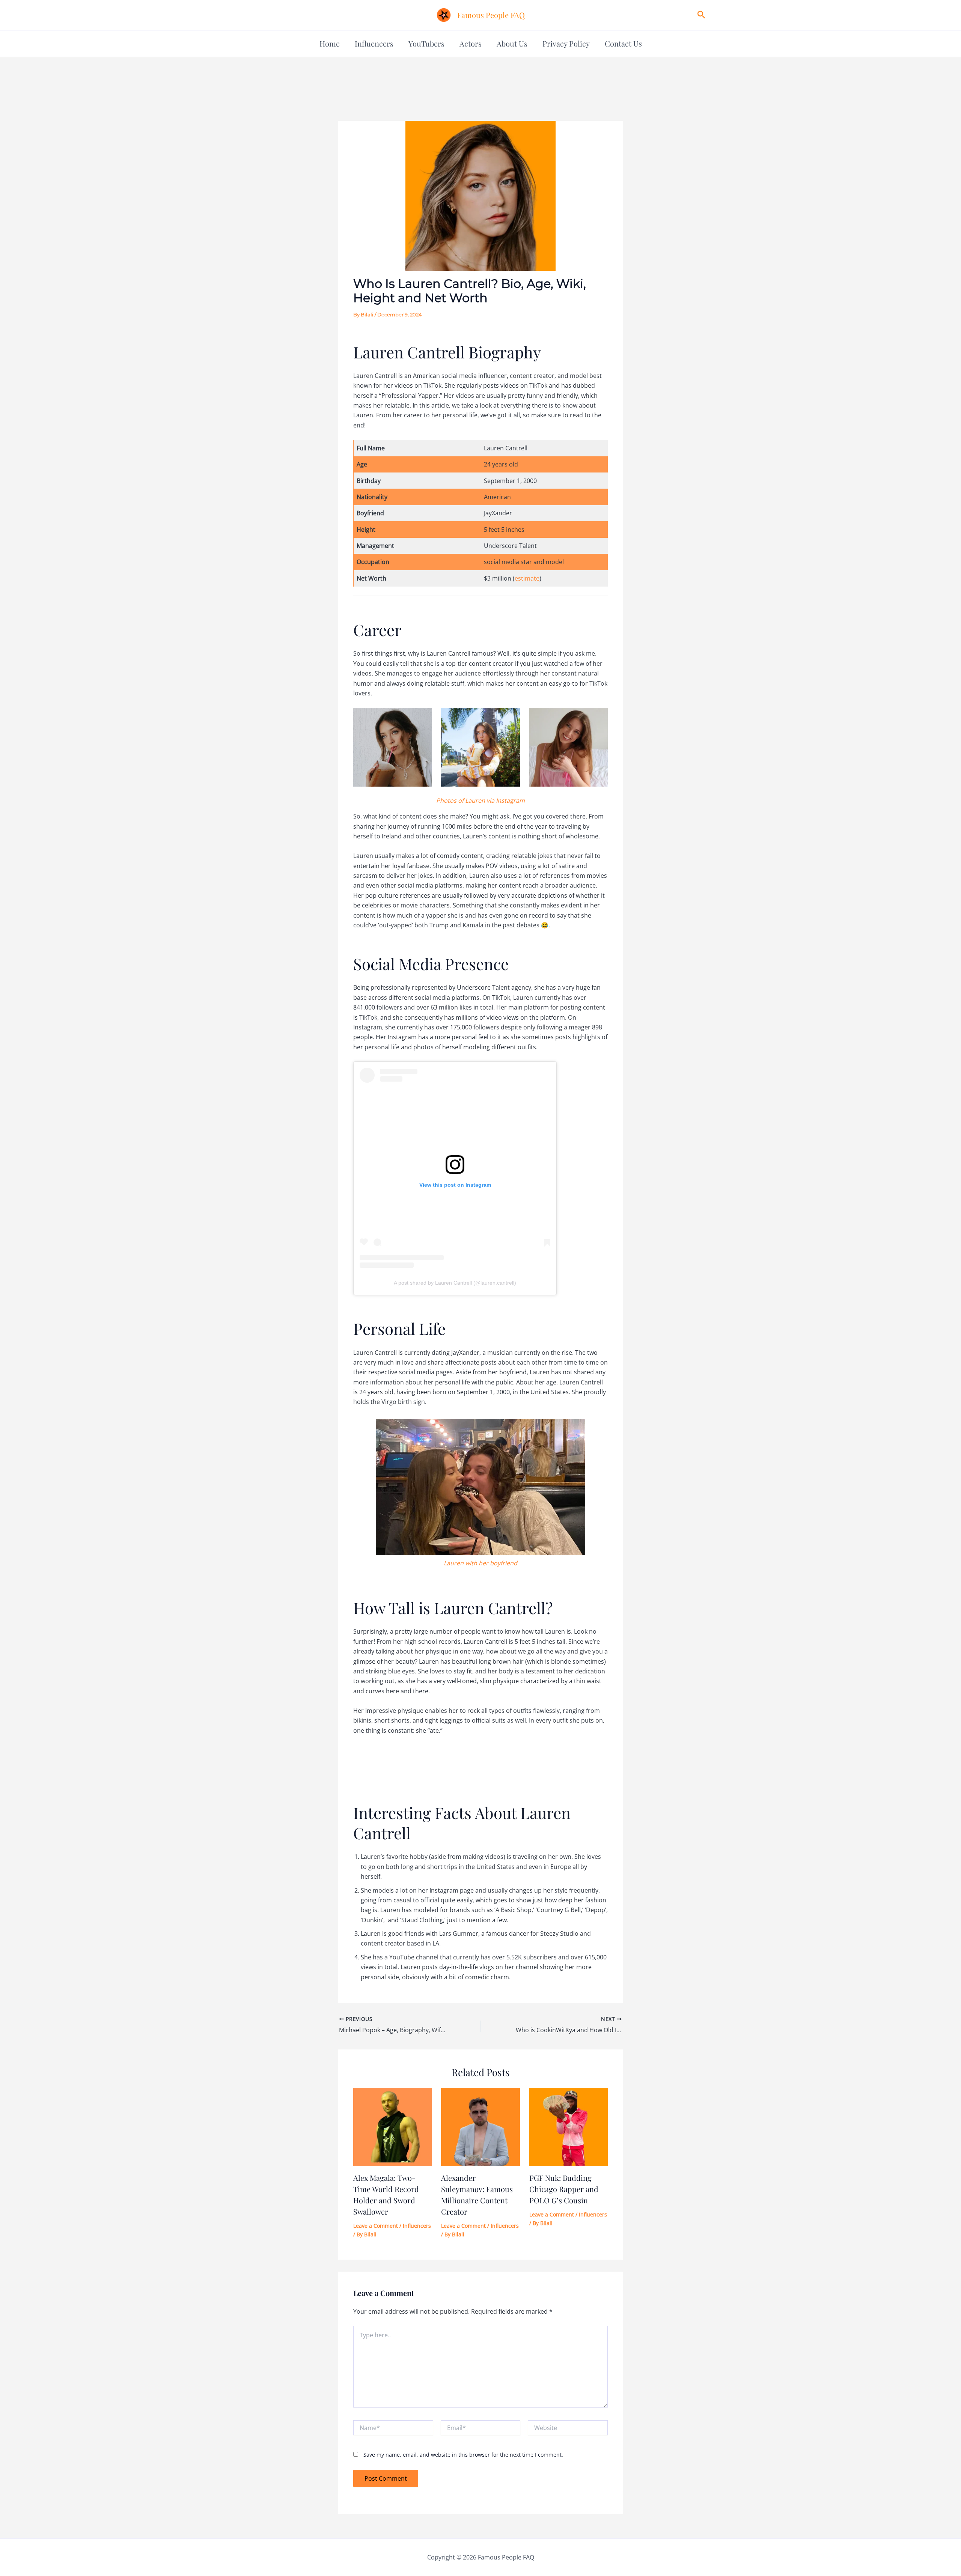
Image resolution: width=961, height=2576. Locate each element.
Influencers (374, 43)
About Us (512, 43)
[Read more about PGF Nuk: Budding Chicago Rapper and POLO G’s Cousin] (569, 2126)
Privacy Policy (566, 43)
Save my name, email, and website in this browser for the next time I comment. (463, 2455)
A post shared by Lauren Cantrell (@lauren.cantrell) (455, 1283)
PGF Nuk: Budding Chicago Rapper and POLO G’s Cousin (564, 2189)
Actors (471, 43)
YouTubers (426, 43)
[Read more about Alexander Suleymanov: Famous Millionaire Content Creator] (480, 2126)
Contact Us (623, 43)
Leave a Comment (376, 2226)
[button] (701, 15)
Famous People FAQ (491, 15)
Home (330, 43)
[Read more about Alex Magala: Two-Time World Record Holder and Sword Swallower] (392, 2126)
